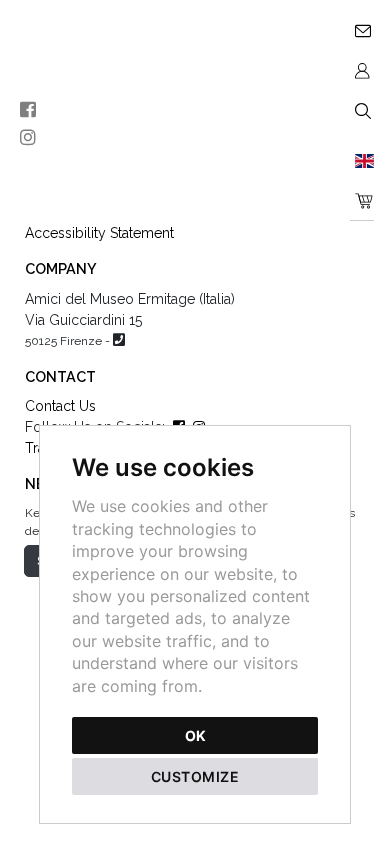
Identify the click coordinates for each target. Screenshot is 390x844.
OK (195, 735)
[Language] (362, 160)
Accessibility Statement (99, 233)
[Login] (362, 70)
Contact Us (60, 406)
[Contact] (362, 30)
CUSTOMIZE (195, 776)
